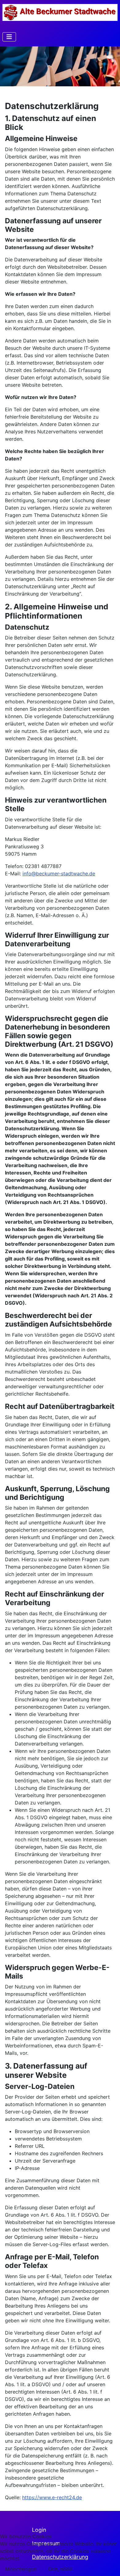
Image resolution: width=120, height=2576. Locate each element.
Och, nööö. (61, 2569)
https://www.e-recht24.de (52, 2497)
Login (39, 2530)
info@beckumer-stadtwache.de (59, 874)
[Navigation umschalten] (9, 37)
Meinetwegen (21, 2569)
